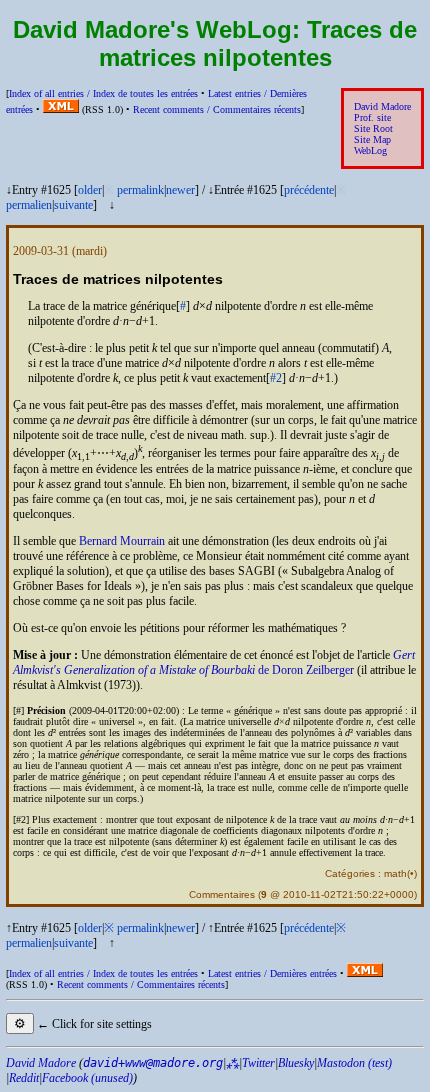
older (90, 190)
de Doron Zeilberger (214, 662)
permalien (29, 205)
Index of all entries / (103, 93)
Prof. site (372, 117)
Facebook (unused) (87, 1078)
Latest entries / (272, 973)
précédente (309, 190)
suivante (73, 205)
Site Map (372, 139)
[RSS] (61, 109)
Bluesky (296, 1063)
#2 (276, 378)
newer (180, 190)
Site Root (373, 128)
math (395, 873)
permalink (140, 190)
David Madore (382, 106)
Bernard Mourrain (122, 541)
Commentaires (222, 894)
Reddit (24, 1078)
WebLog (370, 150)
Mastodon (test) (354, 1063)
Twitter (258, 1063)
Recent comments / (217, 109)
